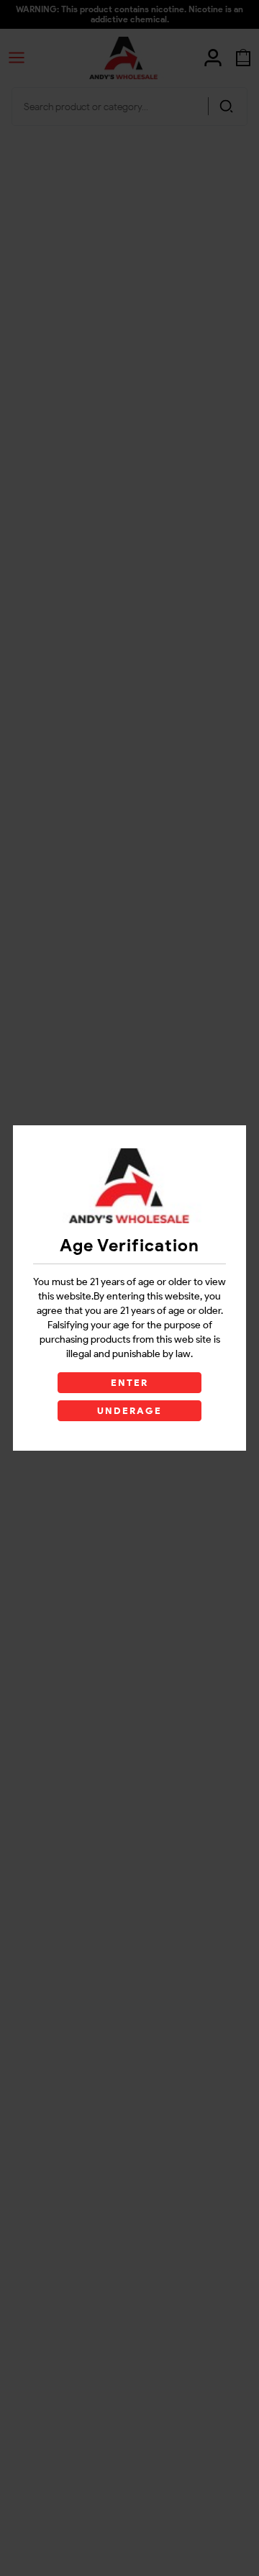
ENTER (129, 1383)
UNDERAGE (130, 1411)
